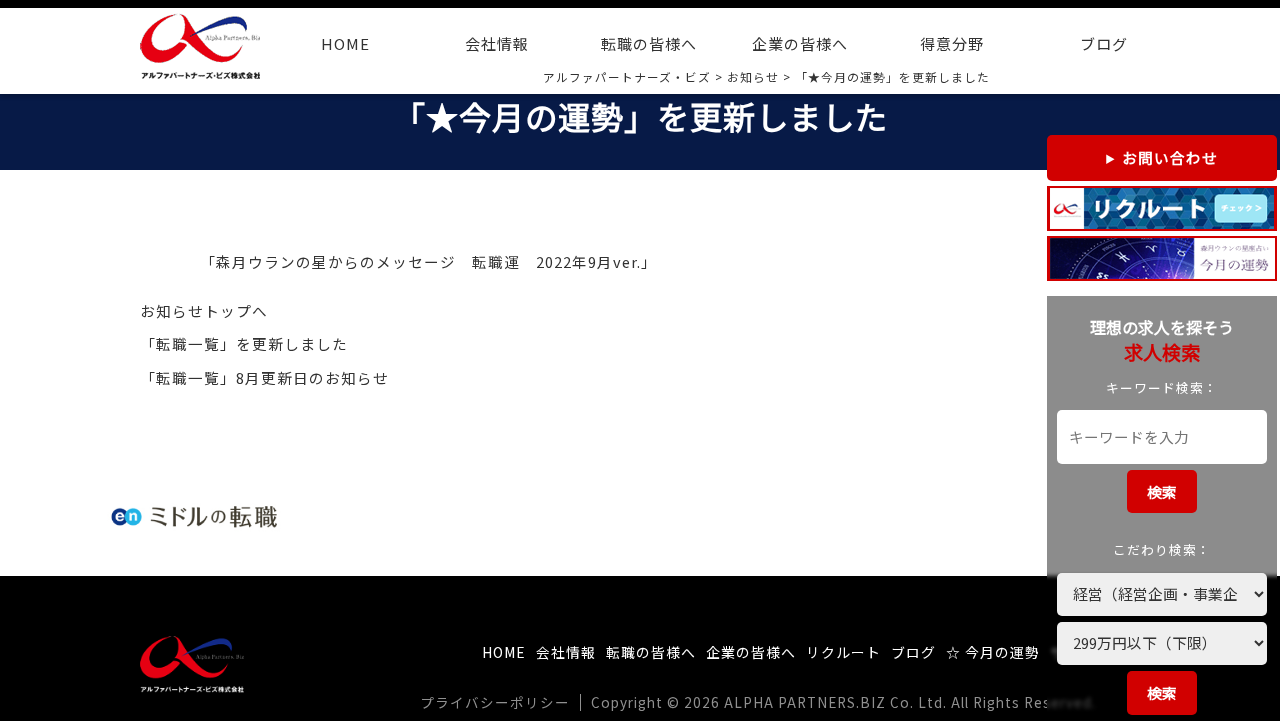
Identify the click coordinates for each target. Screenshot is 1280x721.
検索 (1162, 491)
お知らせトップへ (204, 310)
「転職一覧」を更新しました (244, 343)
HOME (345, 43)
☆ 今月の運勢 (993, 652)
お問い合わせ (1170, 157)
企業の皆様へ (800, 43)
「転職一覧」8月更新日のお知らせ (264, 377)
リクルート (843, 652)
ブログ (1104, 43)
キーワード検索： (1162, 387)
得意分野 (952, 43)
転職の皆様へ (649, 43)
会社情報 (497, 43)
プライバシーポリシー (495, 702)
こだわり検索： (1162, 549)
